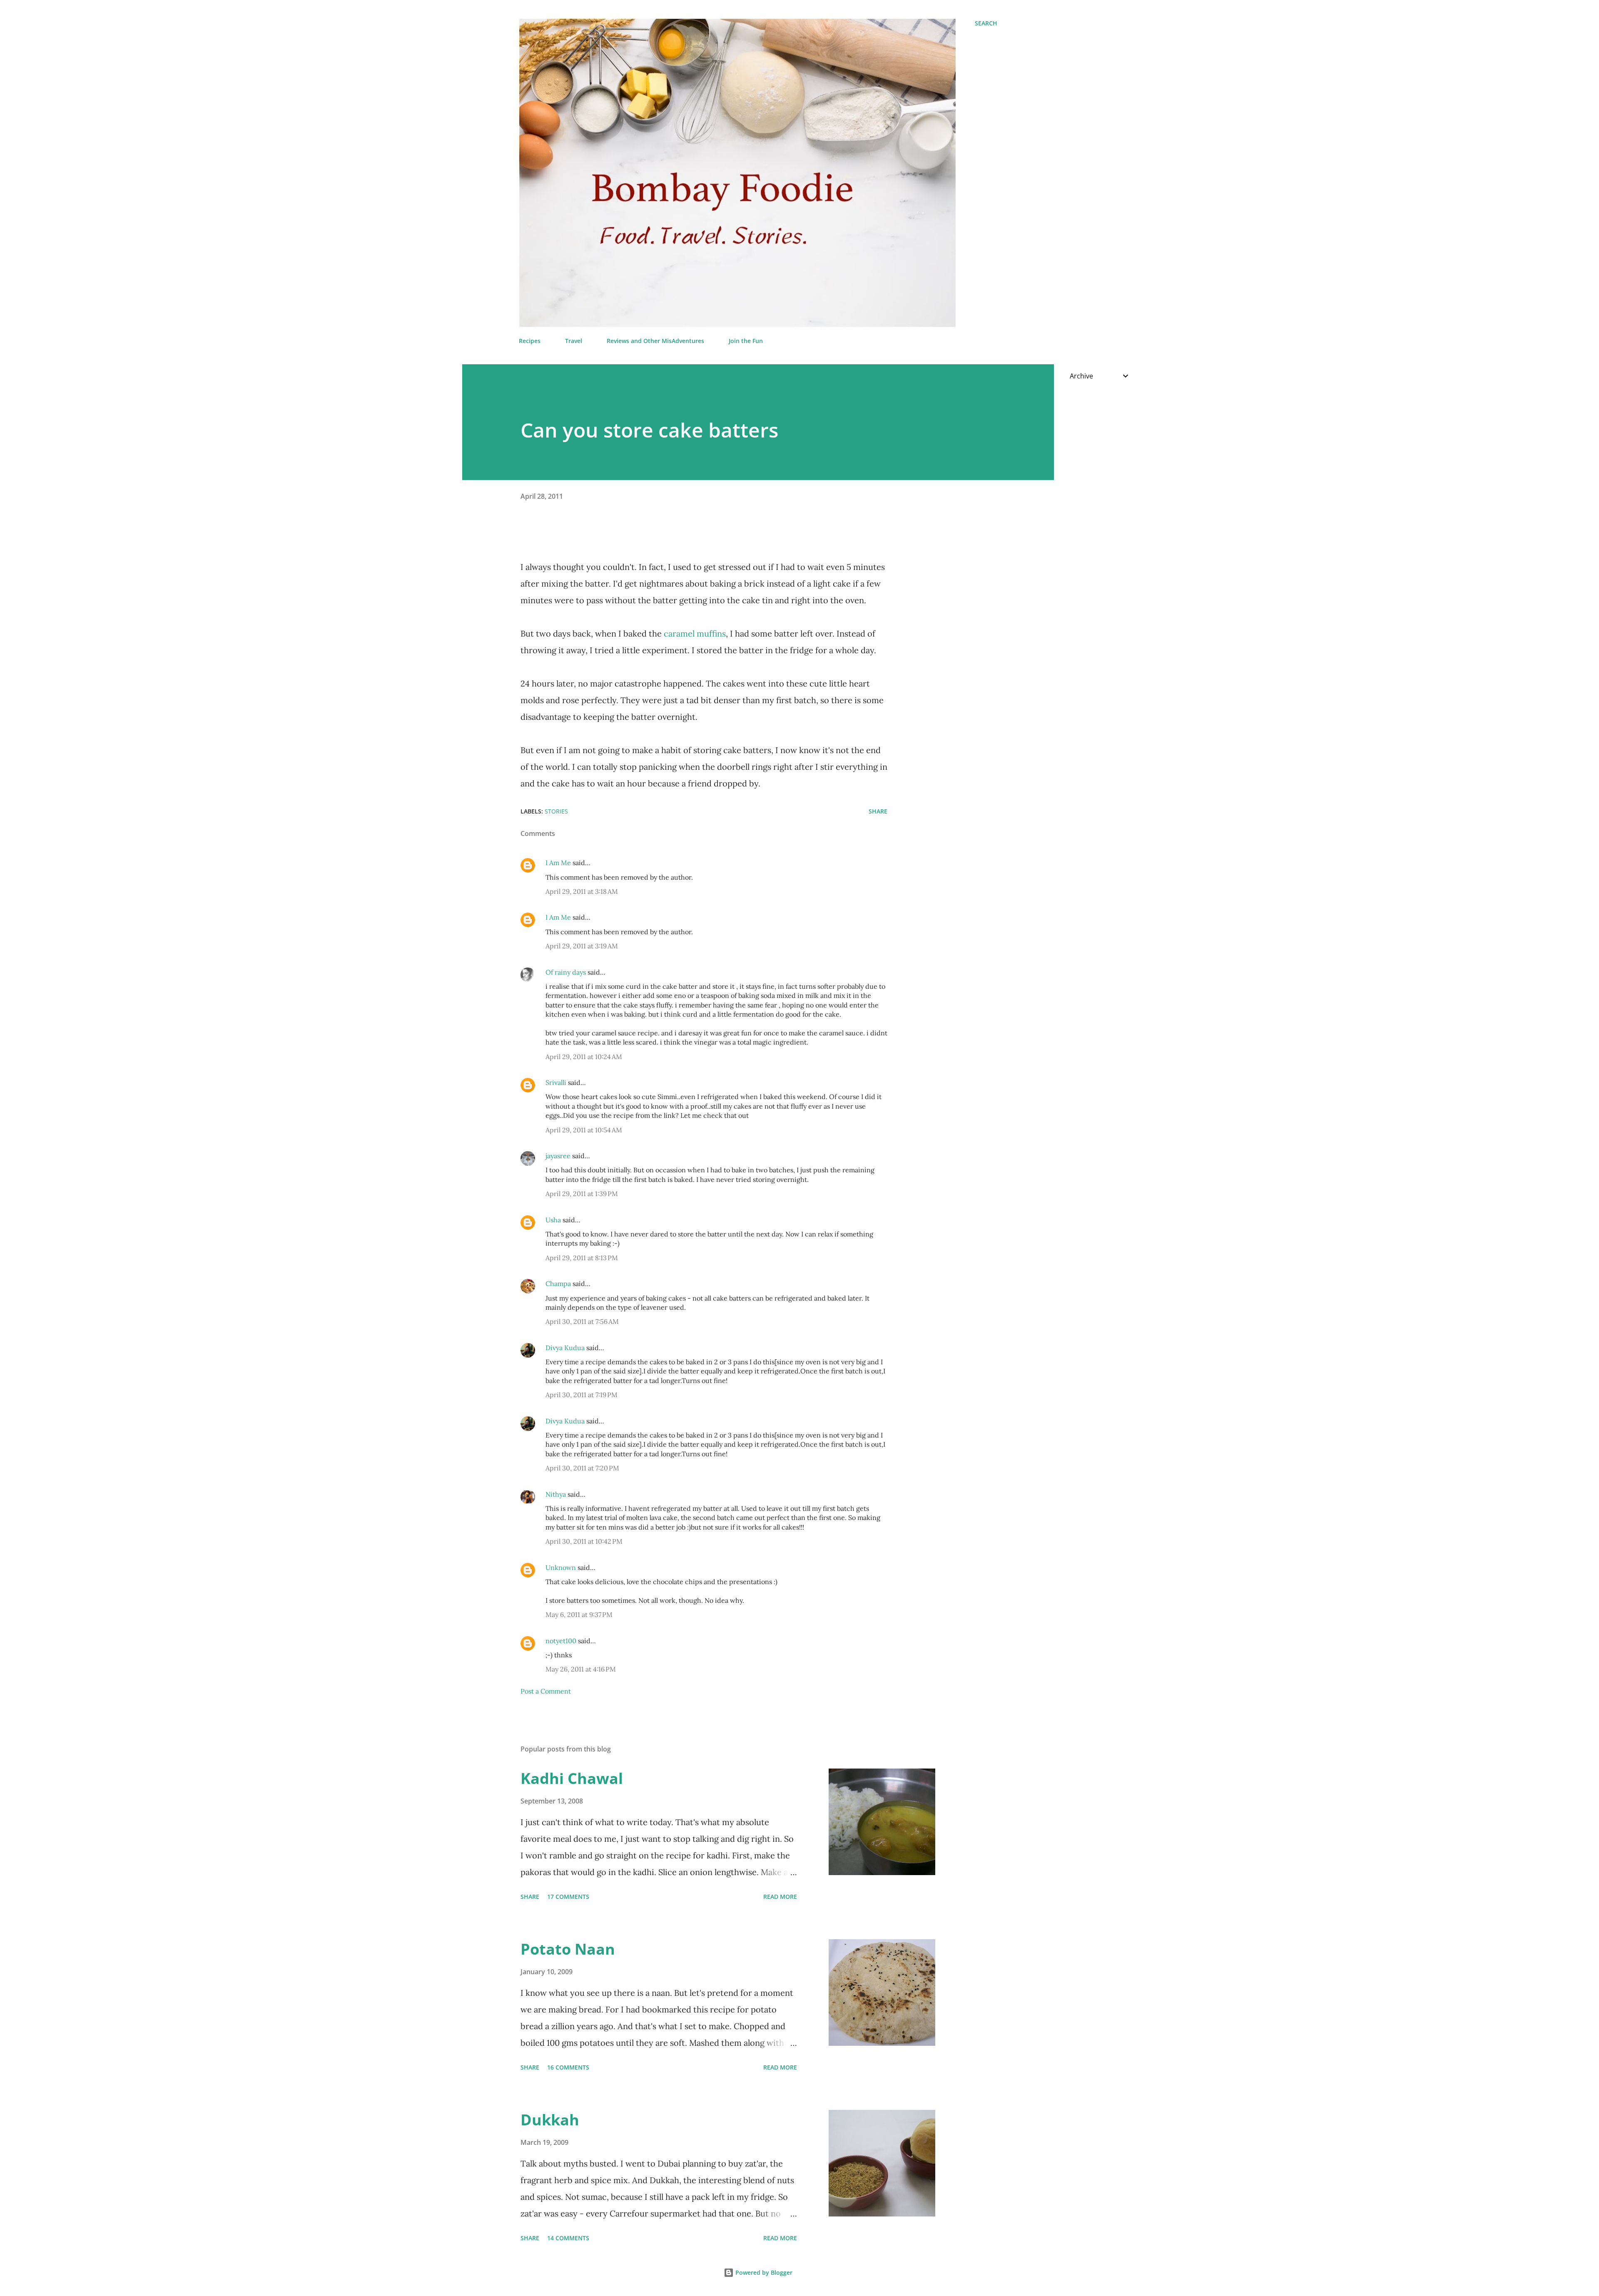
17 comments (568, 1897)
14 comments (568, 2238)
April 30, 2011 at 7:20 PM (582, 1468)
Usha (553, 1220)
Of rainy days (566, 972)
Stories (556, 811)
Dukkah (550, 2120)
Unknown (561, 1567)
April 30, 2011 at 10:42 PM (584, 1541)
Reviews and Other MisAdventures (655, 341)
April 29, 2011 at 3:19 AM (582, 946)
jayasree (558, 1156)
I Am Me (558, 863)
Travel (574, 341)
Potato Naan (568, 1949)
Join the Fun (746, 341)
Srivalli (556, 1082)
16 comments (568, 2067)
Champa (558, 1284)
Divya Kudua (565, 1348)
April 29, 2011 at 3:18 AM (582, 891)
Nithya (556, 1494)
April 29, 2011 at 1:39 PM (582, 1194)
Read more (780, 1897)
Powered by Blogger (763, 2272)
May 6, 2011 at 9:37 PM (579, 1614)
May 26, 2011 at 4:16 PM (581, 1669)
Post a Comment (546, 1691)
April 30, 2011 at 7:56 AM (582, 1321)
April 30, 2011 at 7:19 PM (582, 1395)
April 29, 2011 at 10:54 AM (584, 1130)
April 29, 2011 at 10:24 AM (584, 1057)
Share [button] (878, 811)
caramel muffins (695, 633)
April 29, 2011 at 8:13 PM (582, 1258)
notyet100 (561, 1641)
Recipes (530, 341)
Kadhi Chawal (572, 1778)
